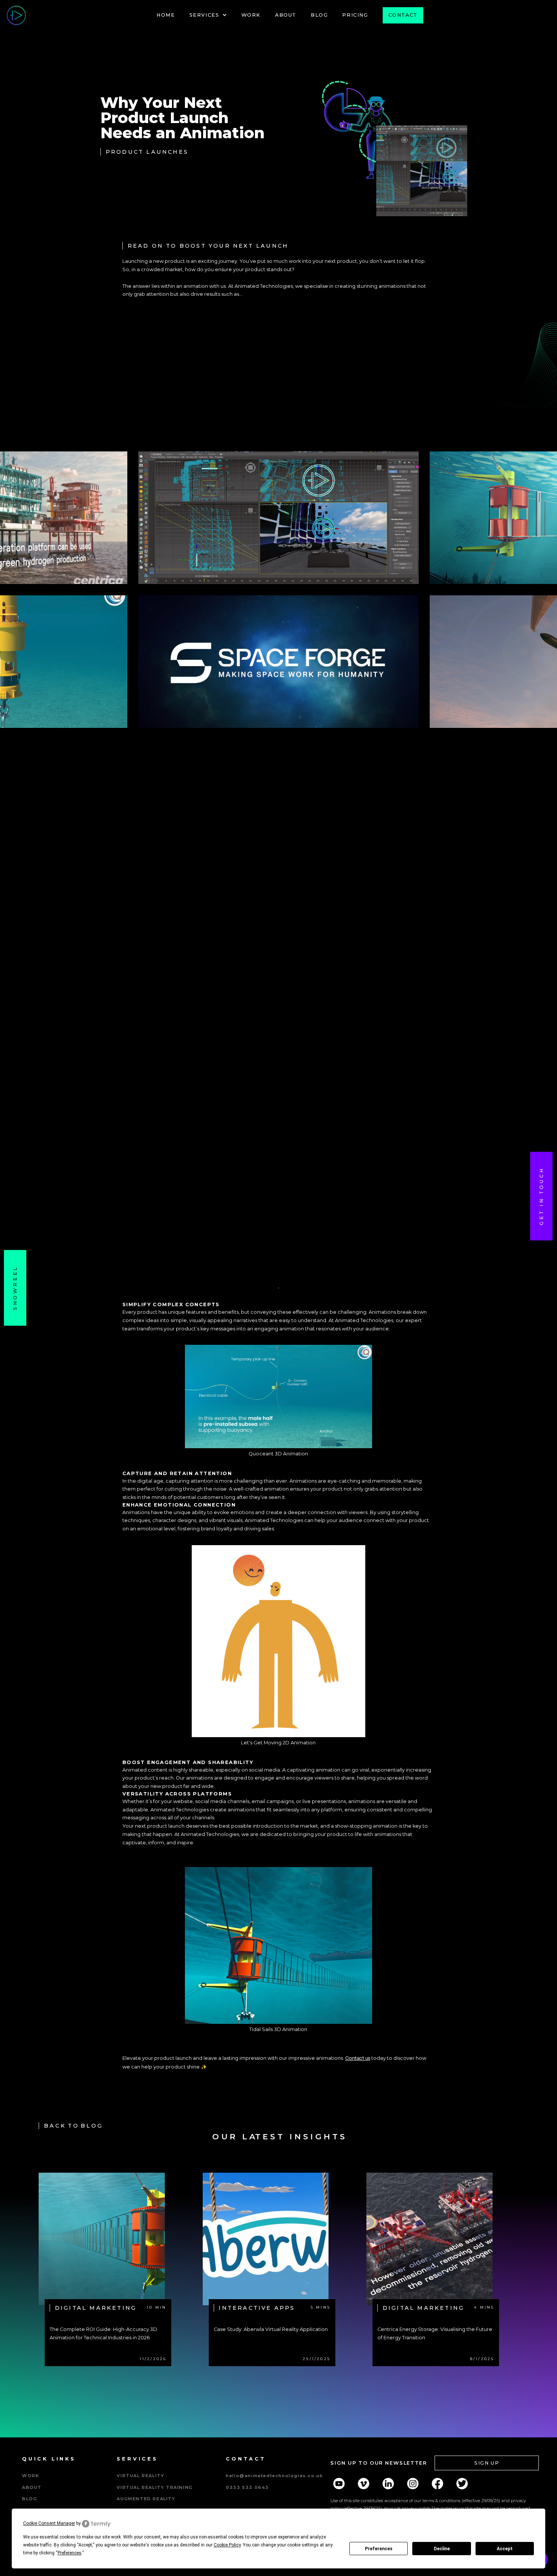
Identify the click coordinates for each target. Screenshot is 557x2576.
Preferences (379, 2549)
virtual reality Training (155, 2487)
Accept (505, 2549)
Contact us (358, 2058)
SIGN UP (487, 2463)
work (31, 2476)
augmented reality (146, 2499)
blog (30, 2499)
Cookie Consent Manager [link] (49, 2523)
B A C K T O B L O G (73, 2126)
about (32, 2487)
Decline (442, 2549)
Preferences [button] (70, 2553)
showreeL (15, 1288)
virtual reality (140, 2476)
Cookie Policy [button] (227, 2545)
